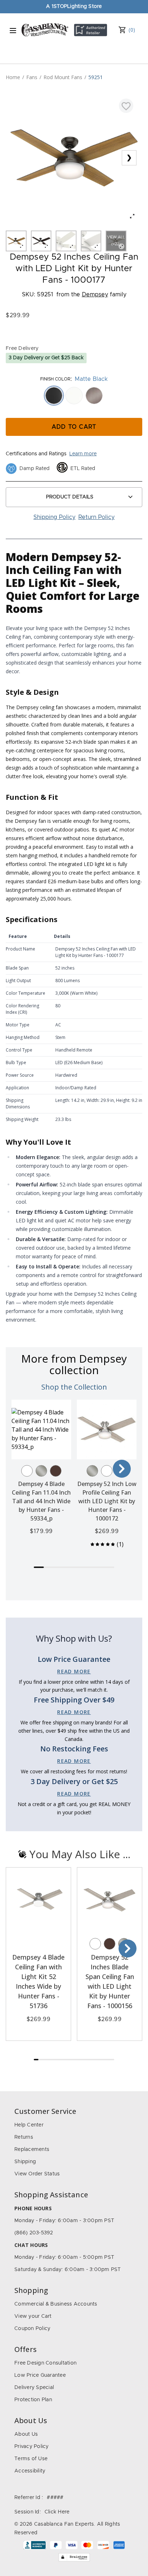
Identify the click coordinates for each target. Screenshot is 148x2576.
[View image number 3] (66, 241)
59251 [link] (96, 77)
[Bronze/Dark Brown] (56, 1471)
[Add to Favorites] (126, 106)
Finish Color (55, 379)
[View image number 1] (16, 241)
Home (13, 77)
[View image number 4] (91, 241)
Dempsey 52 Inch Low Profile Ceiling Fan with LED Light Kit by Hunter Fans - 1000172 (107, 1501)
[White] (27, 1471)
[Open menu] (13, 31)
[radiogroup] (74, 396)
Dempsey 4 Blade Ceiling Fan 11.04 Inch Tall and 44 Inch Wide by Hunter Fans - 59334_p (41, 1501)
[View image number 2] (41, 241)
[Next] (122, 1469)
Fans (32, 77)
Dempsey (95, 295)
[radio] (54, 396)
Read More (74, 1671)
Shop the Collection (74, 1387)
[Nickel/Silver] (41, 1471)
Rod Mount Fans (63, 77)
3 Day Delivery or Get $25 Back (46, 358)
